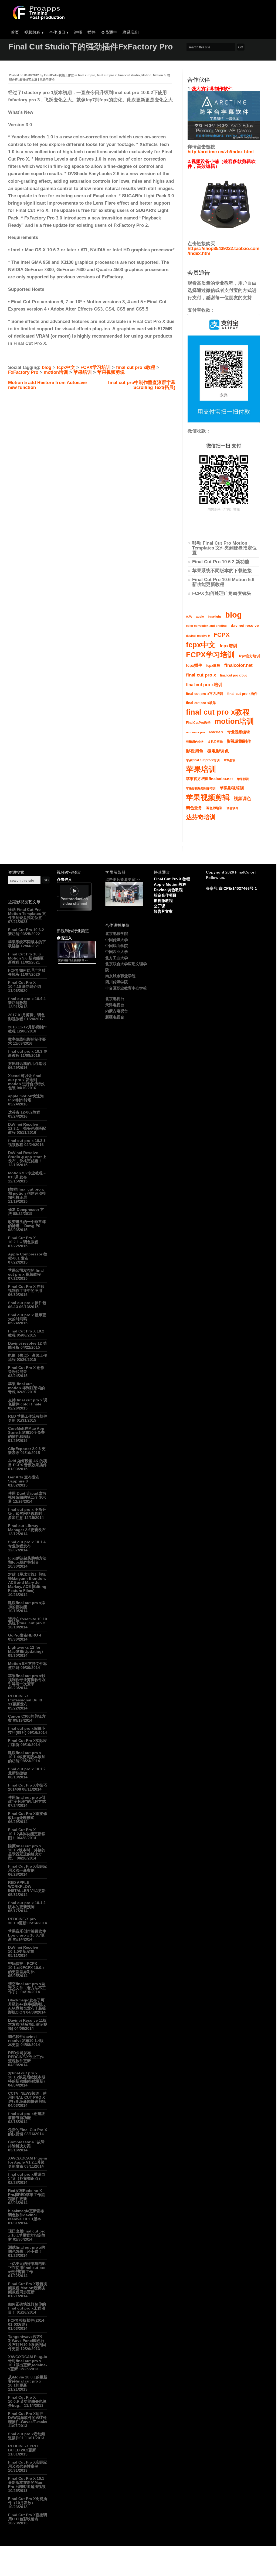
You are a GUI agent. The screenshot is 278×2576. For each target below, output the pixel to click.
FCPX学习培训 (96, 367)
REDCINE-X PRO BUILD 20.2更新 (23, 2448)
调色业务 (194, 808)
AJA (189, 616)
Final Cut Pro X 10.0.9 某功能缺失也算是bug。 (27, 2401)
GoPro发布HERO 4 (25, 1635)
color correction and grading (206, 626)
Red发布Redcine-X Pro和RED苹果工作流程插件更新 (26, 2195)
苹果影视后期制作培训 (201, 788)
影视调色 (195, 751)
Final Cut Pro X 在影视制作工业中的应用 (26, 1289)
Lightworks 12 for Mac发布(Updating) (26, 1649)
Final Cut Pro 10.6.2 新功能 (221, 562)
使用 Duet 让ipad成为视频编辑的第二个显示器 (27, 1497)
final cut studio (129, 75)
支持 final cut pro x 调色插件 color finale (28, 1402)
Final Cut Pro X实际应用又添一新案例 (28, 1868)
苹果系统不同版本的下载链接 (222, 571)
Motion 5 (159, 75)
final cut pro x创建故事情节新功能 (27, 2116)
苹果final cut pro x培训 (203, 760)
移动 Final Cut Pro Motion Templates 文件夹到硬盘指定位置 (224, 548)
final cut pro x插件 (242, 694)
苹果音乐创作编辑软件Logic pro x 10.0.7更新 (27, 1935)
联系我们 (131, 32)
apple (200, 616)
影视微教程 (163, 901)
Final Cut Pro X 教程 (172, 879)
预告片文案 (163, 911)
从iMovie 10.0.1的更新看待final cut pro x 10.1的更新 (28, 2381)
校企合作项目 (165, 895)
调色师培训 (214, 808)
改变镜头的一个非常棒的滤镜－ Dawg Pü (27, 1224)
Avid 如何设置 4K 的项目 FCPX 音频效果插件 (28, 1463)
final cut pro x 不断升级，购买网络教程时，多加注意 (27, 1514)
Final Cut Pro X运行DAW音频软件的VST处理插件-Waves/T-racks (28, 2418)
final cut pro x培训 (204, 685)
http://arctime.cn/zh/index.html (221, 152)
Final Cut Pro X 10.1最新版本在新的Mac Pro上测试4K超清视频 (27, 2482)
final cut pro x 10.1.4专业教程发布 (27, 1544)
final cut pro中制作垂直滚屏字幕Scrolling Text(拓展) (142, 385)
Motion (146, 75)
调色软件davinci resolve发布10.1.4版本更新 (26, 2041)
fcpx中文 (66, 367)
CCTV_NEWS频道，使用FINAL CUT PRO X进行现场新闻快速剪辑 (27, 2097)
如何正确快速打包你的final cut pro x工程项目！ (27, 2308)
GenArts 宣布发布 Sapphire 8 (24, 1479)
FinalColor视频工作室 (59, 75)
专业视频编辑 (239, 732)
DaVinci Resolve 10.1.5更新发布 (23, 1949)
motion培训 (56, 372)
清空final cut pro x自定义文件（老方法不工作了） (27, 1988)
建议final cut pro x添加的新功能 (27, 1605)
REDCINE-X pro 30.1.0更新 (22, 1921)
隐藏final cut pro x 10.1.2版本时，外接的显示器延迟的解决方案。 (27, 1852)
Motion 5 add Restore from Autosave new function (47, 385)
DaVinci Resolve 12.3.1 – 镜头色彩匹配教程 (27, 1128)
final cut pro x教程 (136, 367)
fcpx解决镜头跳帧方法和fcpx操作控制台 (27, 1560)
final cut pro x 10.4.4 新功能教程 (27, 1001)
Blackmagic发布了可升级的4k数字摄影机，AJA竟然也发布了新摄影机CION (27, 2006)
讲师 (78, 32)
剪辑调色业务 (195, 742)
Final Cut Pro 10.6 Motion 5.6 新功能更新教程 (223, 582)
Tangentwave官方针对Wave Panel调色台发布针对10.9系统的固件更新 (27, 2343)
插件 (91, 32)
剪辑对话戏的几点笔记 (27, 1064)
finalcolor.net (238, 665)
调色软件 (232, 808)
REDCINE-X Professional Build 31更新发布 (25, 1700)
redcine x (216, 732)
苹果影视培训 (232, 788)
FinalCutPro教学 (198, 723)
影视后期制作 (239, 741)
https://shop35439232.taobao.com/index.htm (223, 251)
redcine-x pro (195, 732)
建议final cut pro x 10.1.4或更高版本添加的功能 (27, 1757)
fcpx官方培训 (249, 656)
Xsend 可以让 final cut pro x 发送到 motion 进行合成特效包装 (26, 1082)
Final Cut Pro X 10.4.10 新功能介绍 (25, 984)
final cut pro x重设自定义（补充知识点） (27, 2176)
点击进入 (64, 879)
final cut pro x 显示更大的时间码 (27, 1317)
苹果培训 (83, 372)
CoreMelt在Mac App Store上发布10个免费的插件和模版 (26, 1432)
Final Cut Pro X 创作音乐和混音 (26, 1370)
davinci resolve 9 (198, 636)
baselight (214, 616)
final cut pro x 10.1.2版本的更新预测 (27, 1905)
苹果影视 (243, 779)
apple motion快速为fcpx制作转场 (26, 1098)
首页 (15, 32)
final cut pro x (107, 75)
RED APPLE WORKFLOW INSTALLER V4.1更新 (27, 1887)
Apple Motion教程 (170, 884)
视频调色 (242, 799)
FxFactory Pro (23, 372)
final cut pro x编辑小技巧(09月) (27, 1730)
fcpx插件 (194, 665)
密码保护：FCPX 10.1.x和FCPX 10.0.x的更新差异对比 (26, 1968)
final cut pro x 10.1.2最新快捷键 (27, 1771)
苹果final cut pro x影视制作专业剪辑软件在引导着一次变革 (27, 1680)
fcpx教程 (213, 666)
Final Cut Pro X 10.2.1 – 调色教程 (23, 1240)
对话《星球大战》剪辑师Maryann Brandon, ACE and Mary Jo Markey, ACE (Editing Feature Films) (27, 1582)
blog (47, 367)
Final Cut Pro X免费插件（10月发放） (28, 2501)
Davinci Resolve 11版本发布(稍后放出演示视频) (28, 2024)
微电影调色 (218, 751)
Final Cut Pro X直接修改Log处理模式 (28, 1816)
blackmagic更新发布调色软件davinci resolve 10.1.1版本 (26, 2215)
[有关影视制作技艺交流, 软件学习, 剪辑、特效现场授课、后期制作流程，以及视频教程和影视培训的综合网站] (38, 18)
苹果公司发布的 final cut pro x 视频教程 (26, 1272)
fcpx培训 (228, 646)
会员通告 (109, 32)
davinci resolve (245, 626)
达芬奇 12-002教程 (24, 1112)
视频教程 (34, 32)
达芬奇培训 (201, 817)
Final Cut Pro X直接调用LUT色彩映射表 (28, 2517)
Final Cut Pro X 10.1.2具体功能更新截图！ (27, 1834)
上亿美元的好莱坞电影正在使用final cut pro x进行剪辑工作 (27, 2268)
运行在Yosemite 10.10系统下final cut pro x (28, 1621)
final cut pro (87, 75)
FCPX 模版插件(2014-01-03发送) (27, 2322)
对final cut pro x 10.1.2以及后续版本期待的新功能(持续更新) (27, 2077)
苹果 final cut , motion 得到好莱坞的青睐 (26, 1388)
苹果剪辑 (230, 760)
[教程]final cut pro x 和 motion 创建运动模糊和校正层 (27, 1193)
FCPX (222, 635)
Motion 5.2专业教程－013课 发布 (27, 1175)
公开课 (160, 906)
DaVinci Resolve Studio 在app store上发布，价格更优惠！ (27, 1157)
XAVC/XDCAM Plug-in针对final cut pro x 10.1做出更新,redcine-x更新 (28, 2363)
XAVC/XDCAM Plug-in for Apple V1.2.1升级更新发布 (28, 2162)
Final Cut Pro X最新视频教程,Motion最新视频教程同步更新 (28, 2288)
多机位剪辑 (215, 742)
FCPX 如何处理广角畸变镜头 (222, 593)
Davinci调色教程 (168, 890)
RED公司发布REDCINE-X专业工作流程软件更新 (26, 2057)
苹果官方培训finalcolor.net (209, 779)
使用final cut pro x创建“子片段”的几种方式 (27, 1799)
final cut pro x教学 (201, 703)
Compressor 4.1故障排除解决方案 (26, 2144)
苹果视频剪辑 (111, 372)
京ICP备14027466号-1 (238, 888)
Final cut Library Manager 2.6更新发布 (27, 1528)
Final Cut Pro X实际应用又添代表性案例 (28, 2464)
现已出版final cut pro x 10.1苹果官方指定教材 (27, 2235)
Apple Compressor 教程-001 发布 (28, 1256)
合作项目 (59, 32)
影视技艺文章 (28, 79)
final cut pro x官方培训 (205, 694)
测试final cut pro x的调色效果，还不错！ (27, 2249)
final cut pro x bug (234, 675)
